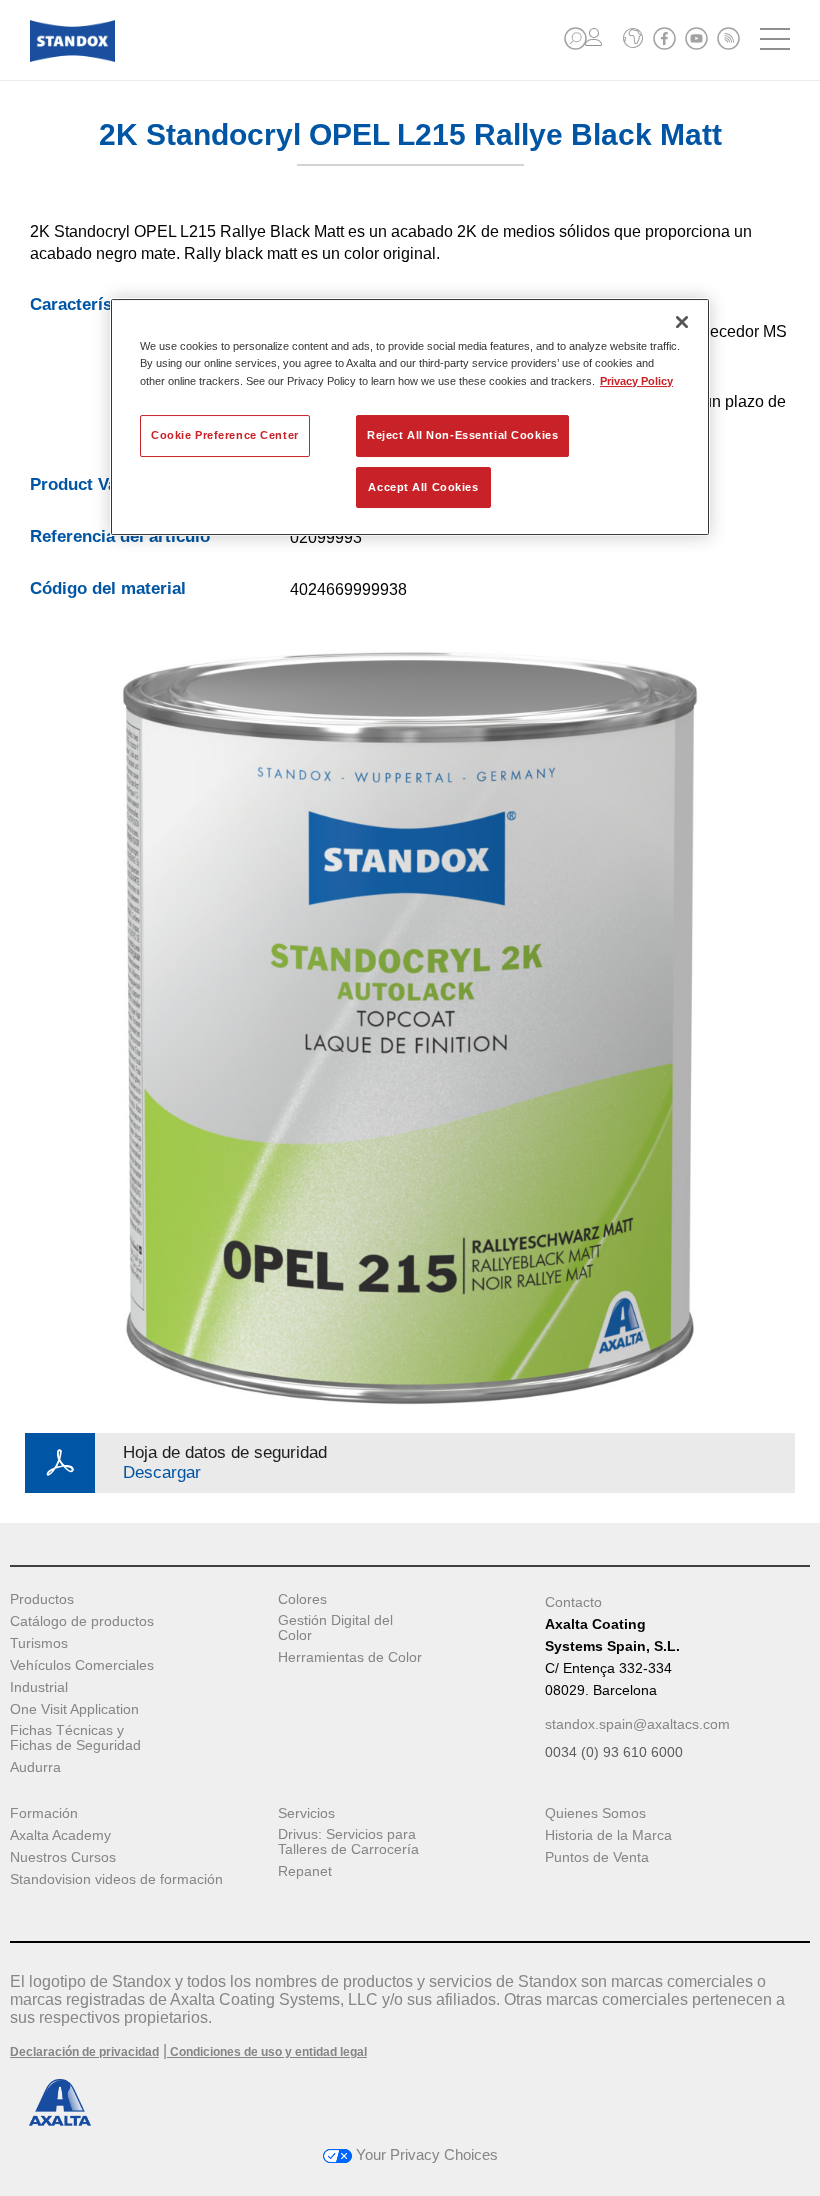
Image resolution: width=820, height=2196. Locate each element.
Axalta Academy (60, 1835)
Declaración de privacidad (84, 2052)
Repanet (305, 1871)
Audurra (35, 1767)
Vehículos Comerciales (82, 1665)
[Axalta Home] (72, 56)
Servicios (306, 1813)
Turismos (39, 1643)
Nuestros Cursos (63, 1857)
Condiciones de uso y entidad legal (267, 2052)
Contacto (573, 1602)
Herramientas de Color (350, 1657)
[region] (410, 417)
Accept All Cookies (423, 487)
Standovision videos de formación (116, 1879)
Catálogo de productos (82, 1621)
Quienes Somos (595, 1813)
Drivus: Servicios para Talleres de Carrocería (348, 1842)
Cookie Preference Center (225, 435)
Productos (42, 1599)
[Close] (682, 322)
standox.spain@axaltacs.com (637, 1724)
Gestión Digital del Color (335, 1628)
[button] (575, 38)
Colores (302, 1599)
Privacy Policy (636, 381)
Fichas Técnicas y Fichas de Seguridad (75, 1738)
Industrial (39, 1687)
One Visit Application (74, 1709)
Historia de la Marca (608, 1835)
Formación (44, 1813)
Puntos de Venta (597, 1857)
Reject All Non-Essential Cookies (462, 435)
